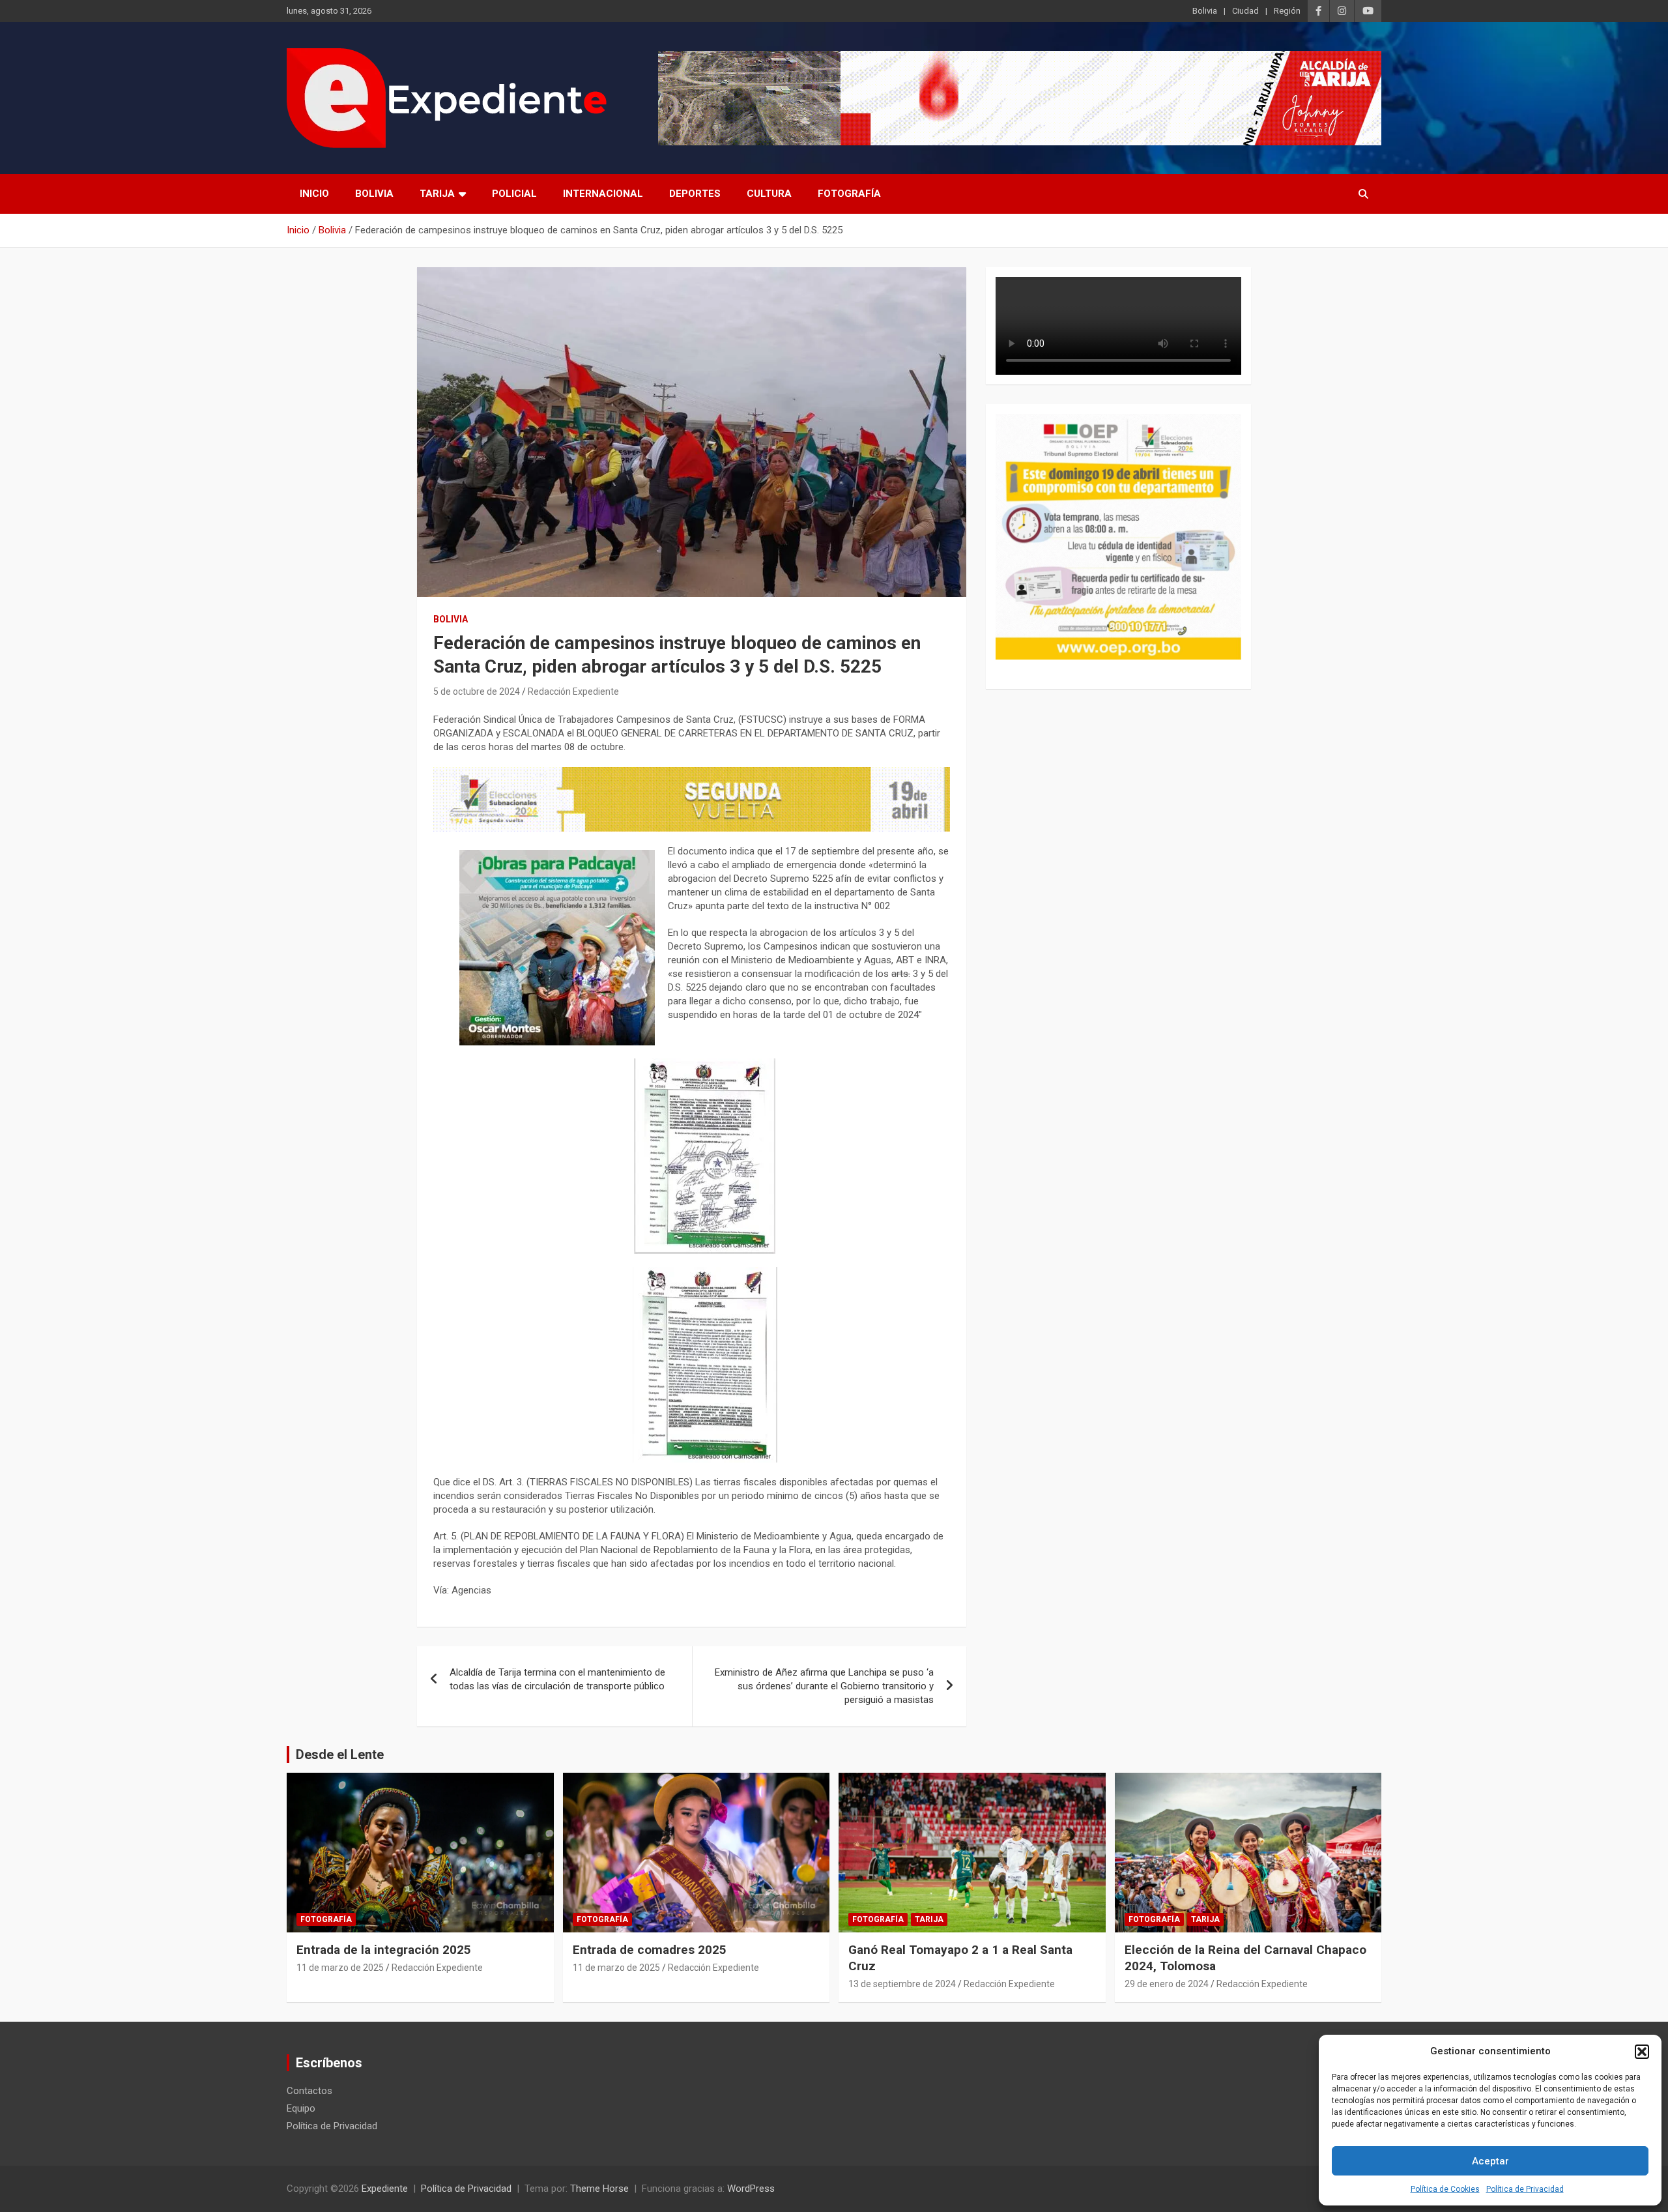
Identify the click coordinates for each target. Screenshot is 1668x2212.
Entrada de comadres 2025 (650, 1950)
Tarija (437, 194)
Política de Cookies (1445, 2189)
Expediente (385, 2189)
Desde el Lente (340, 1754)
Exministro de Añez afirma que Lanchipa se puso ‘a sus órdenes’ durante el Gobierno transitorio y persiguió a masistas (824, 1686)
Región (1287, 11)
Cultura (769, 194)
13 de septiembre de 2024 (902, 1984)
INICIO (314, 194)
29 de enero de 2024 (1167, 1984)
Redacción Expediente (573, 691)
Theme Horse (599, 2189)
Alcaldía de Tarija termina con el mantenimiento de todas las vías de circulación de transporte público (557, 1679)
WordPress (751, 2189)
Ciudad (1245, 11)
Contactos (309, 2091)
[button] (1642, 2052)
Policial (514, 194)
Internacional (603, 194)
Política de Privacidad (1525, 2189)
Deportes (695, 194)
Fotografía (849, 194)
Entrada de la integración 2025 (384, 1950)
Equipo (301, 2108)
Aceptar (1490, 2161)
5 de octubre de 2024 (477, 691)
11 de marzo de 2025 (340, 1968)
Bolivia (1205, 11)
